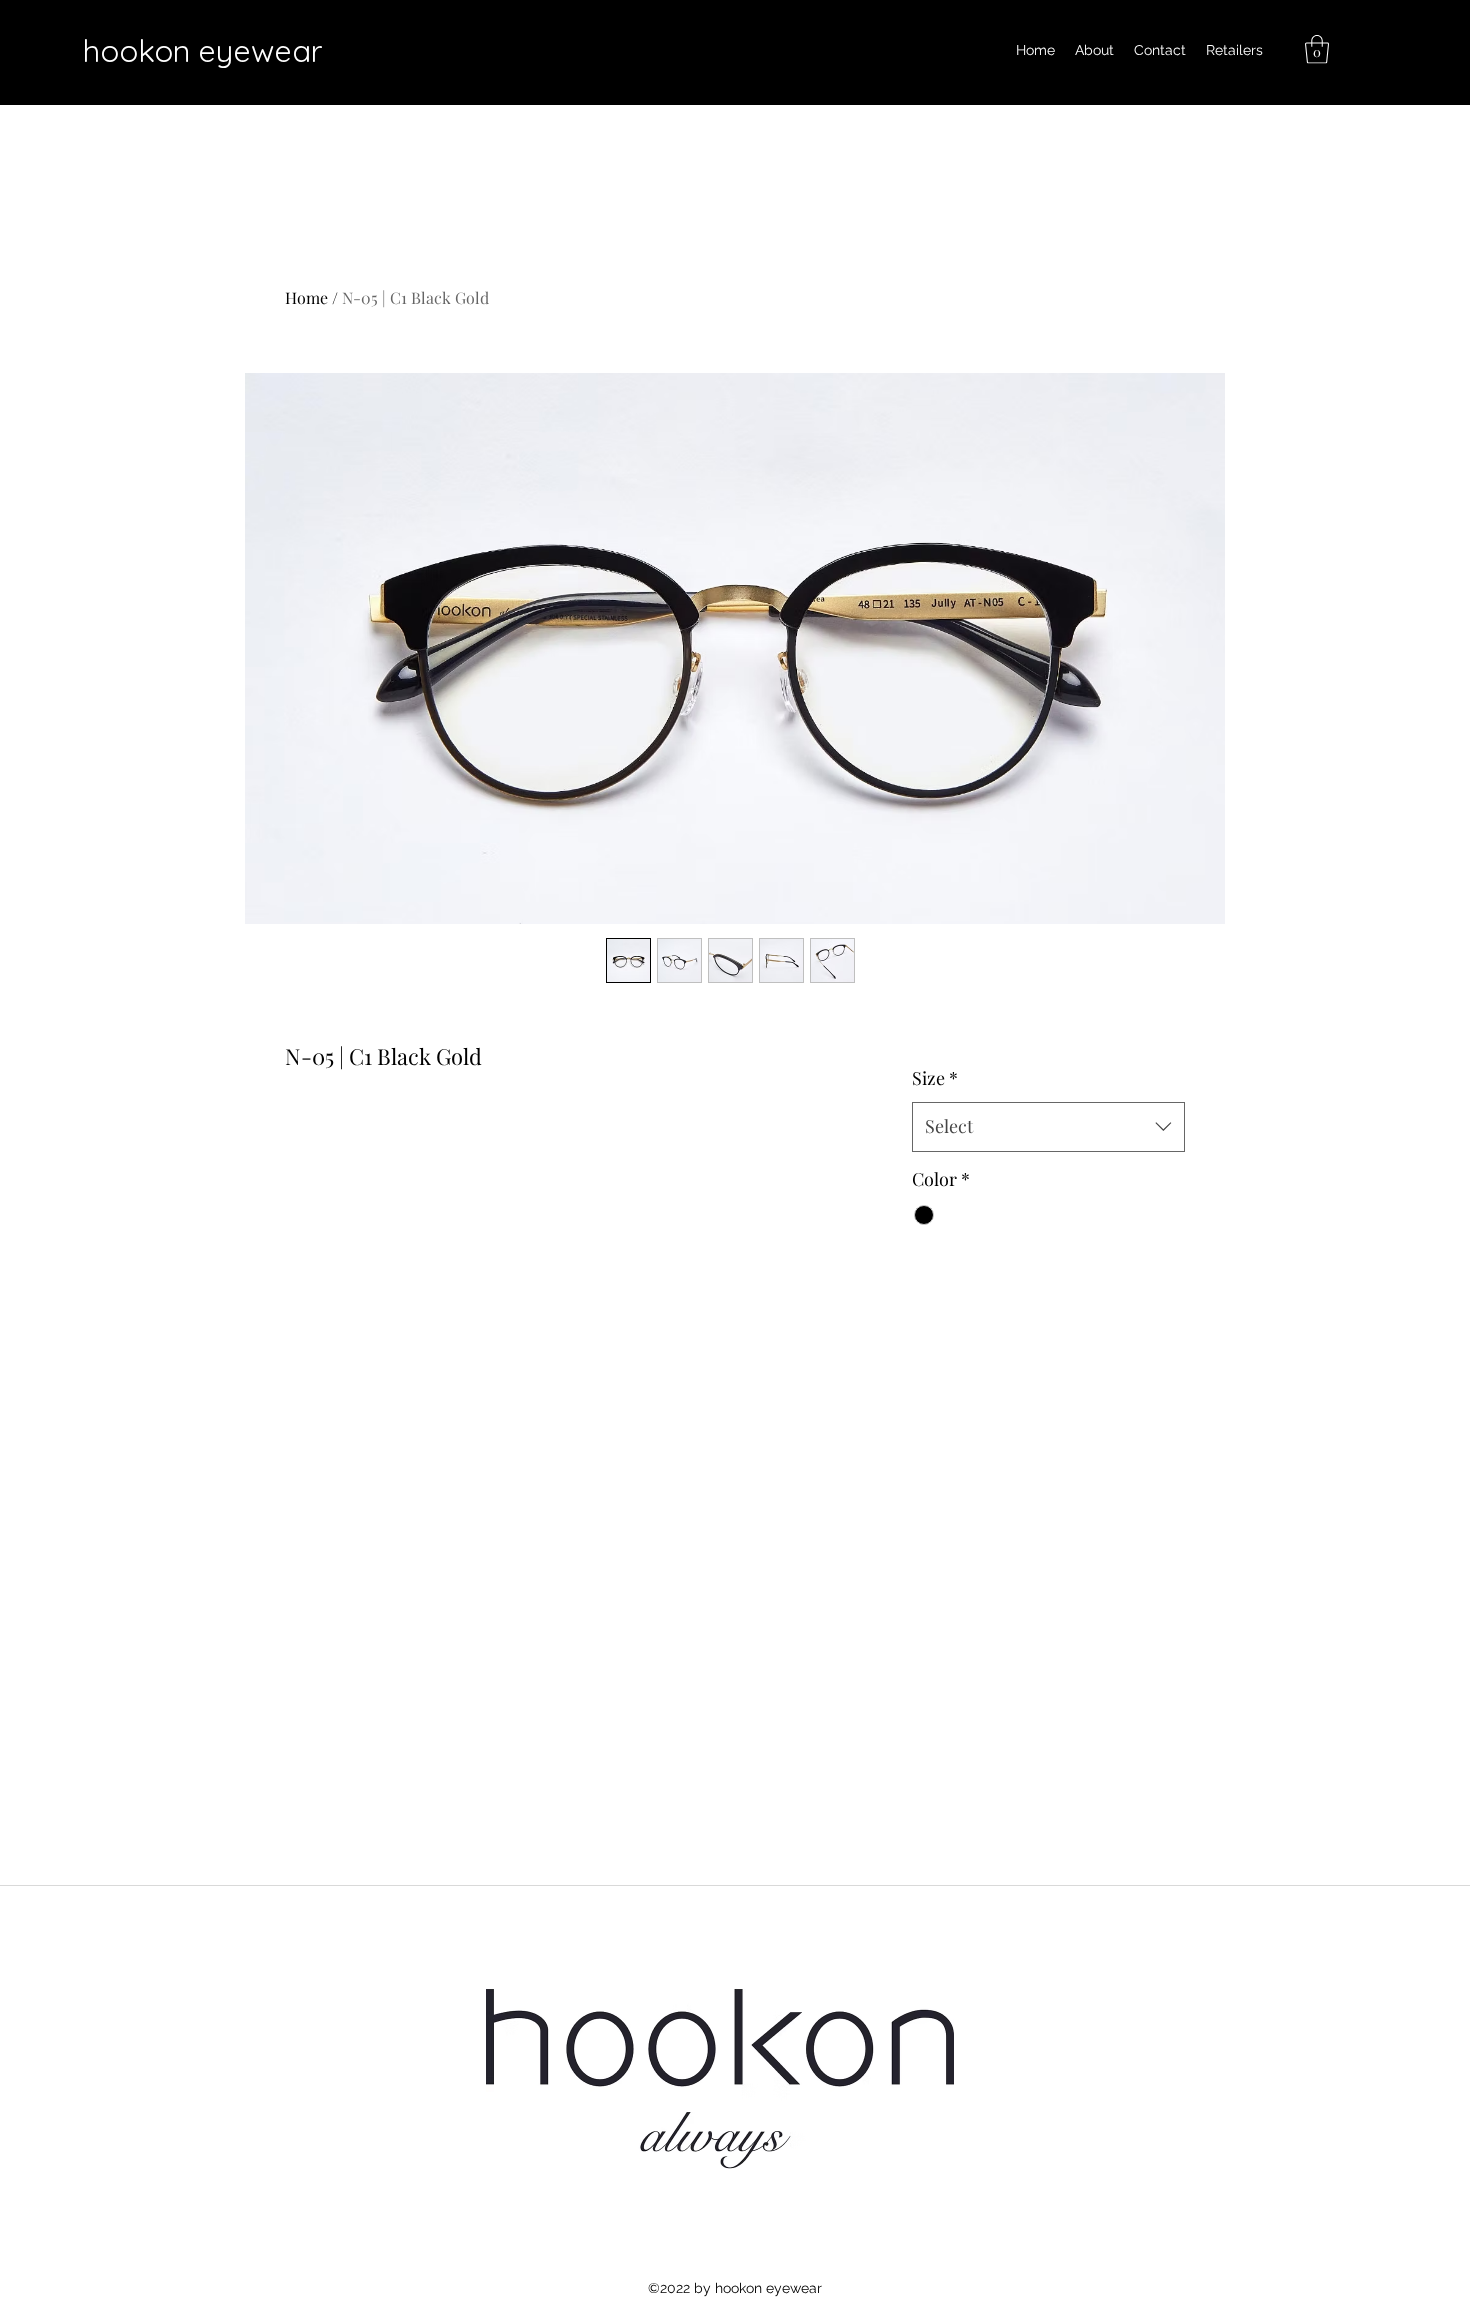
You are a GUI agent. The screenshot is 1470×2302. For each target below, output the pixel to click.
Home (306, 297)
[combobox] (1048, 1127)
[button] (1317, 49)
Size (935, 1078)
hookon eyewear (202, 50)
